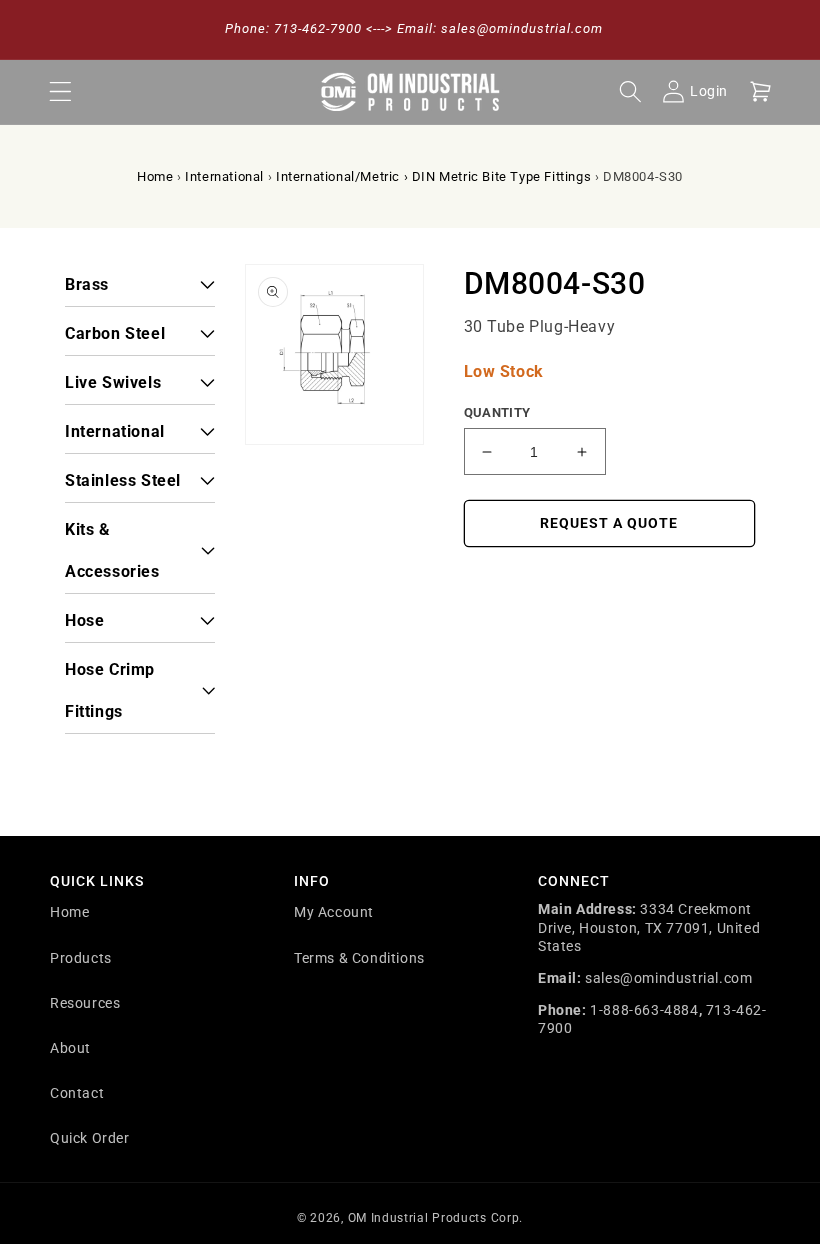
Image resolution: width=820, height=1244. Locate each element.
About (70, 1048)
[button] (60, 92)
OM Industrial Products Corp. (436, 1218)
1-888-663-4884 (644, 1010)
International (224, 176)
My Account (334, 912)
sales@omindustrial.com (668, 978)
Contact (77, 1093)
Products (81, 958)
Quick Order (90, 1138)
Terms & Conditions (359, 958)
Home (155, 176)
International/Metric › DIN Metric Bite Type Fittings (433, 176)
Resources (85, 1003)
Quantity (497, 412)
